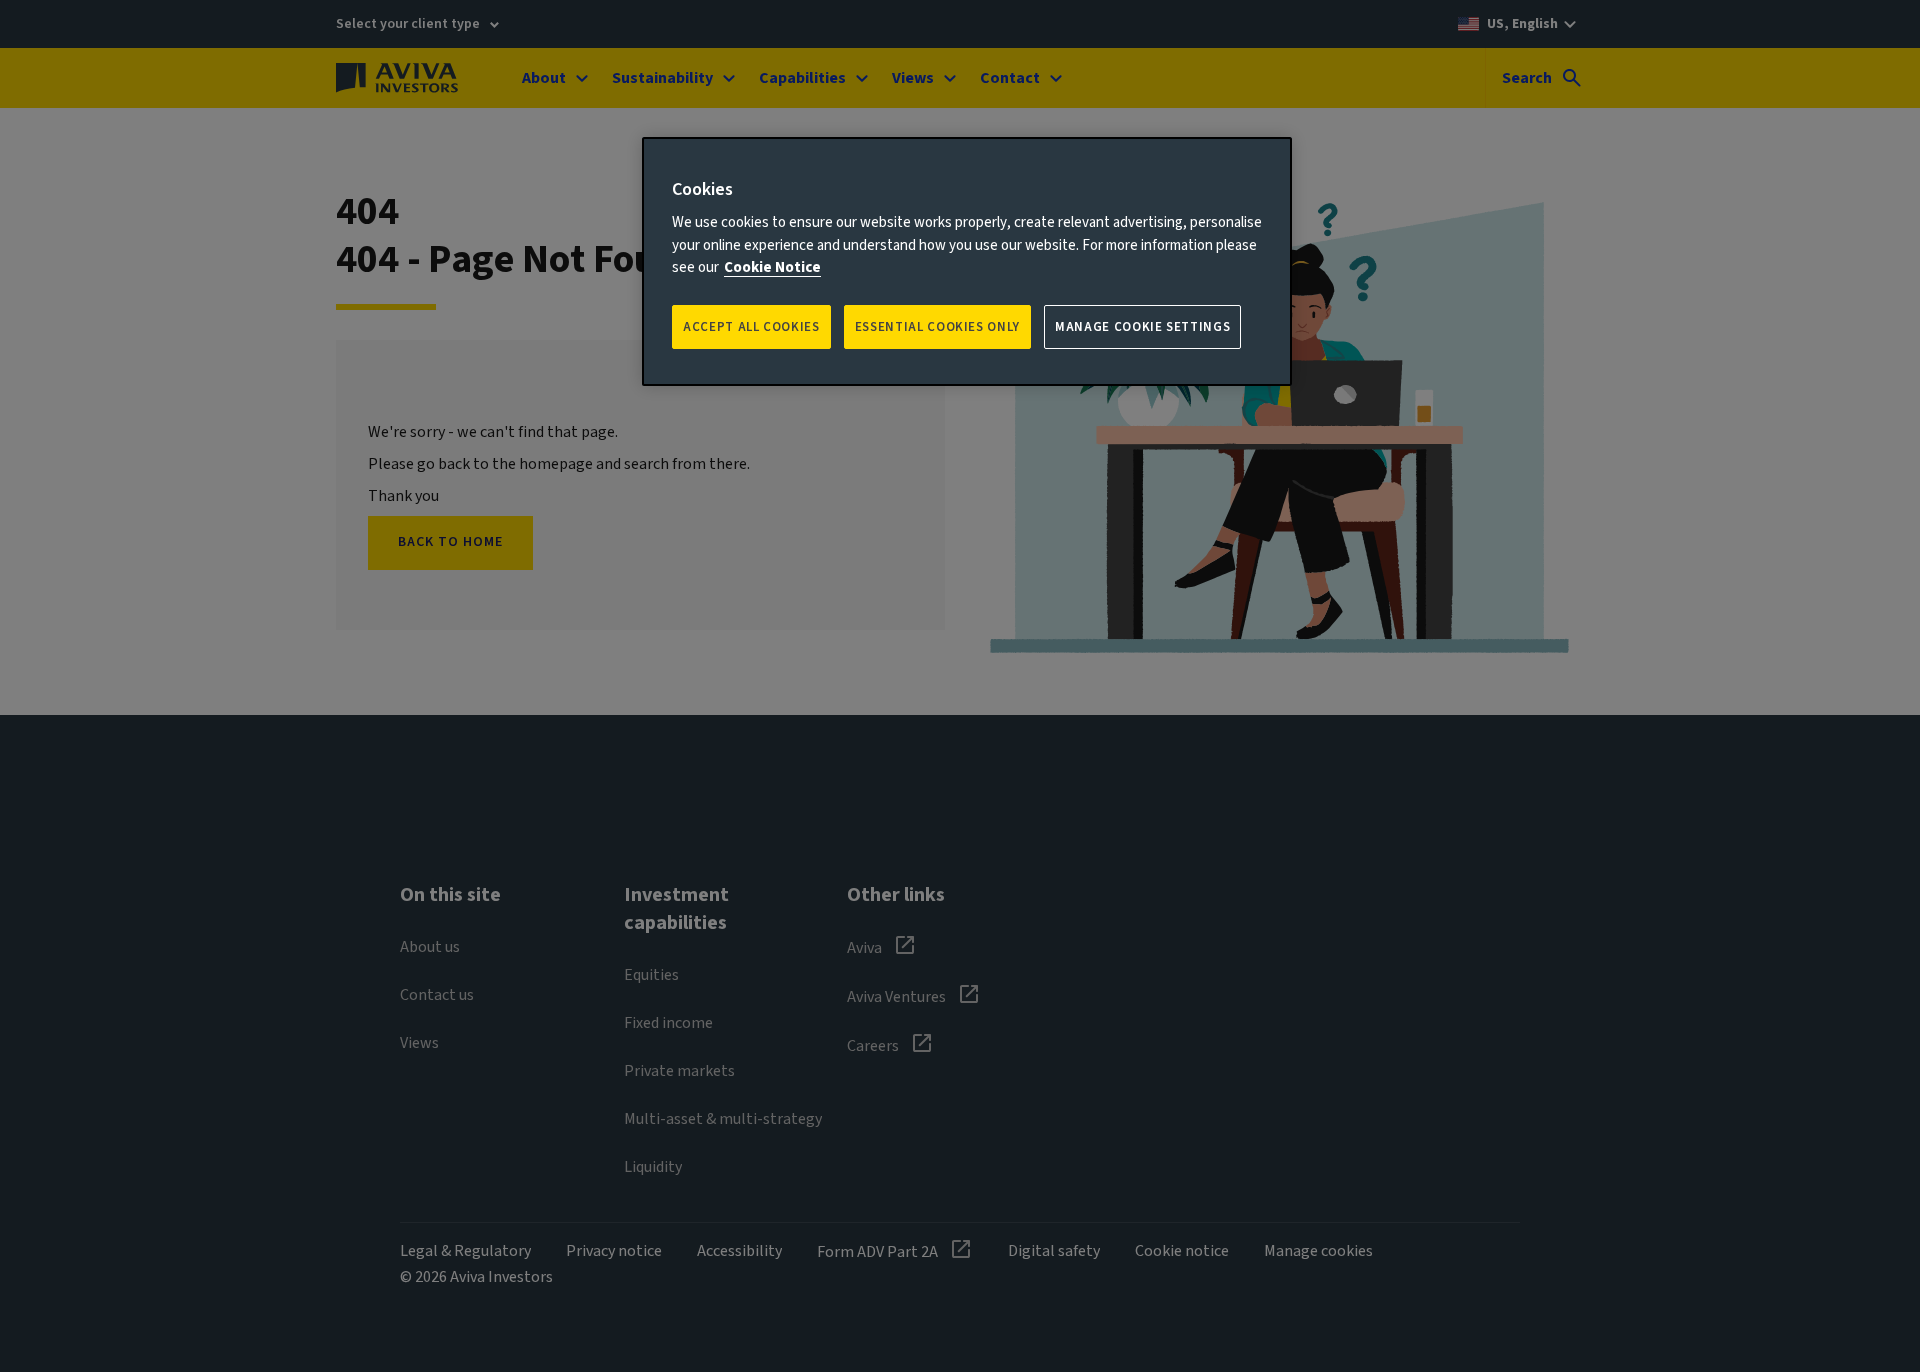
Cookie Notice (772, 267)
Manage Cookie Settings (1142, 327)
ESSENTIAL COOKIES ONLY (937, 327)
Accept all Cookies (751, 327)
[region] (967, 261)
